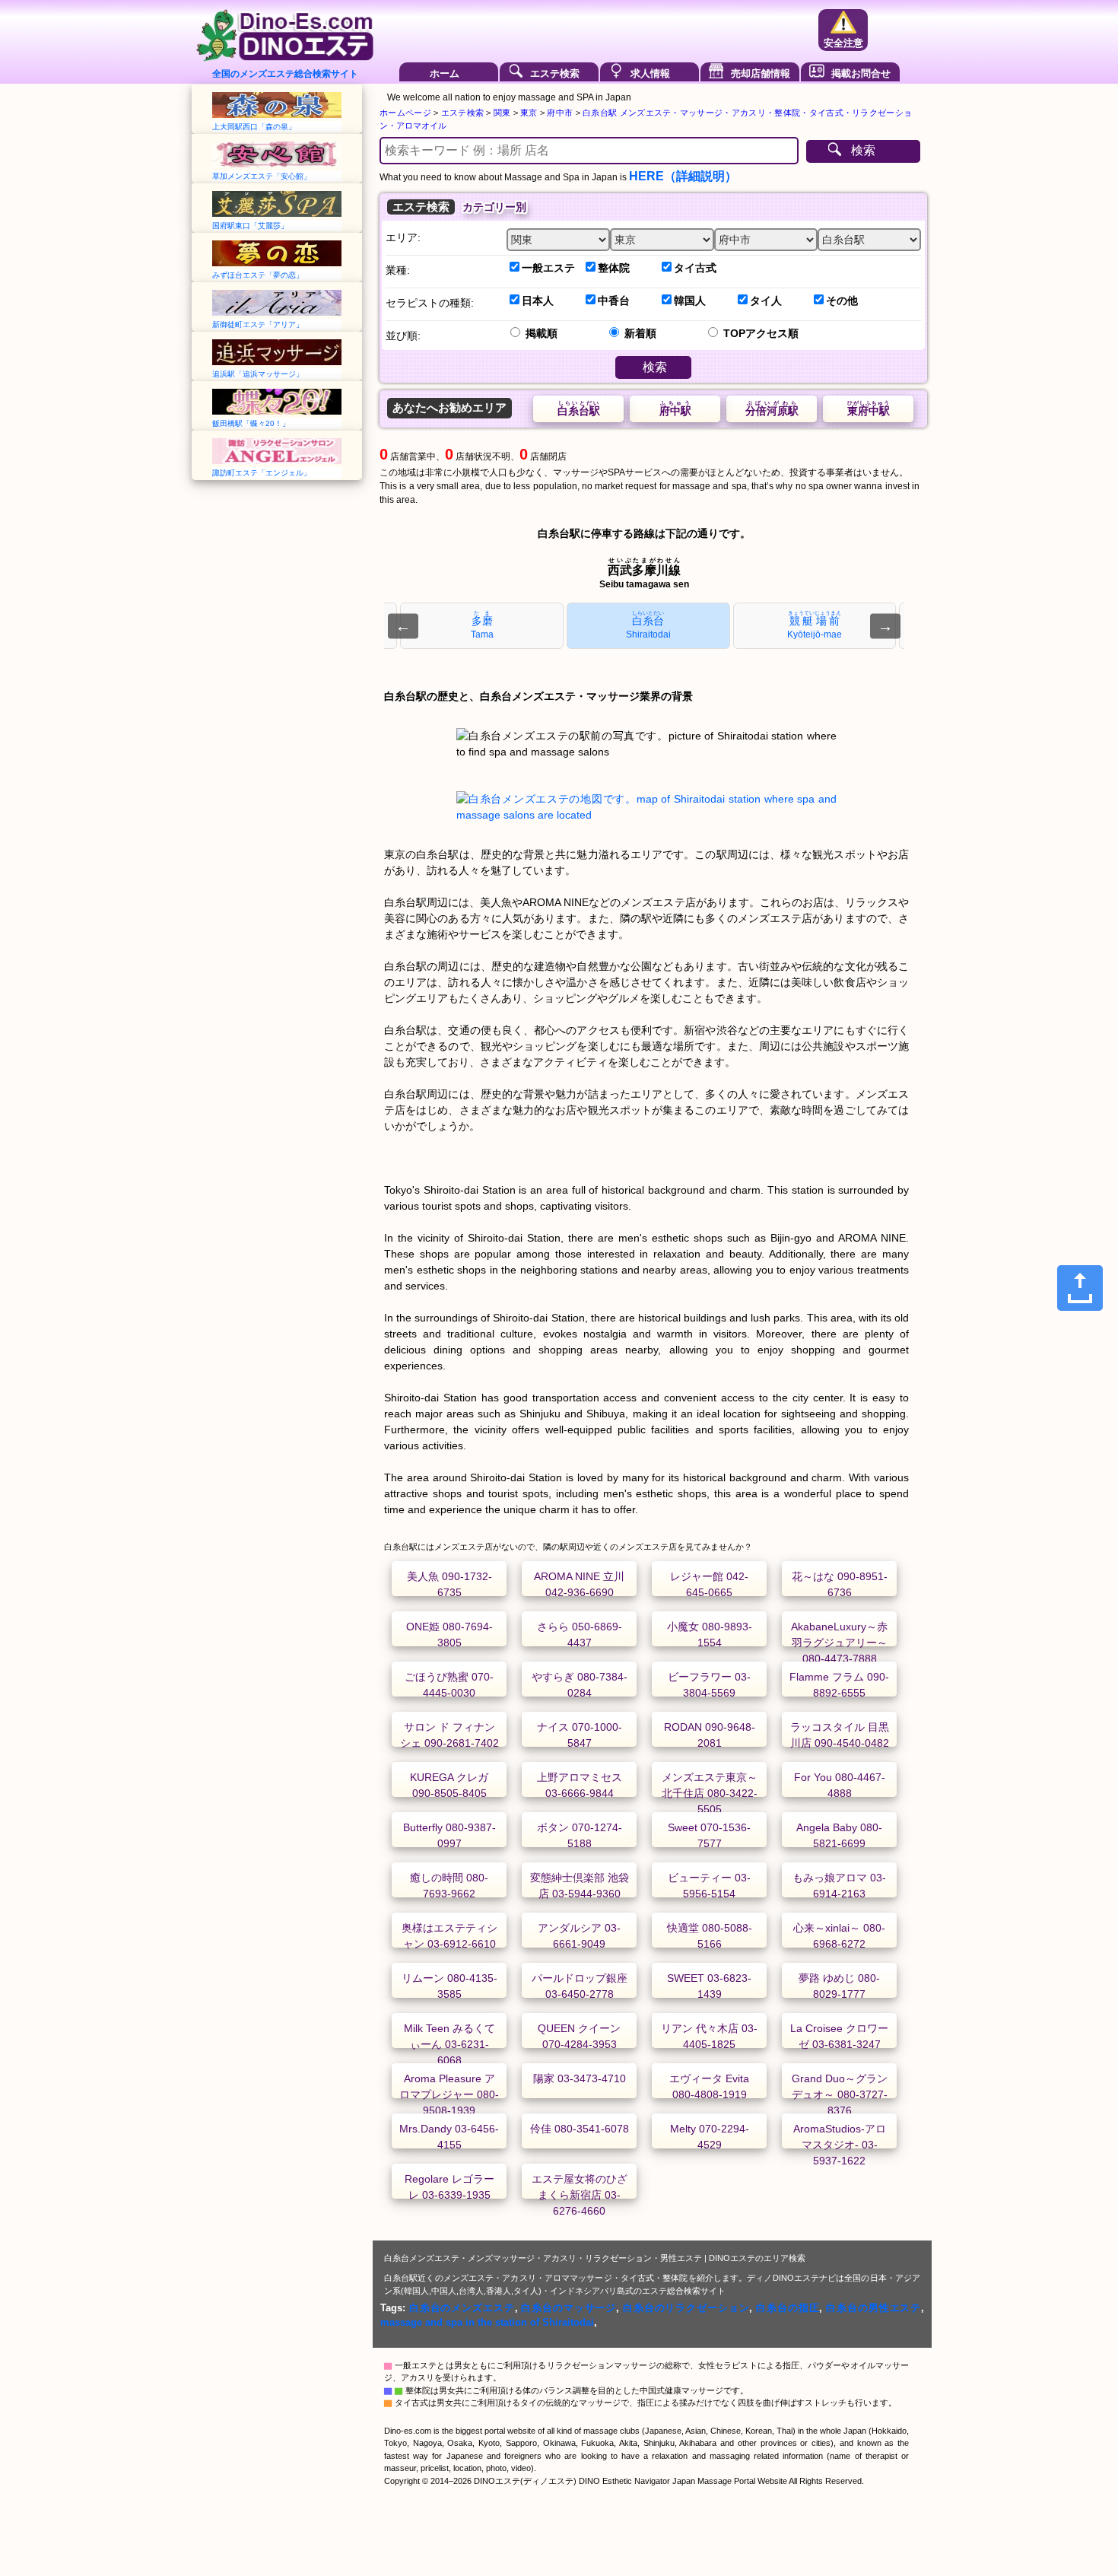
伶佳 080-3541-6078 (580, 2129)
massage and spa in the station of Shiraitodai (487, 2322)
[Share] (1080, 1288)
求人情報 (650, 73)
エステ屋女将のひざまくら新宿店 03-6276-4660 (580, 2195)
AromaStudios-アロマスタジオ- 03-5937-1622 (840, 2145)
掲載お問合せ (861, 73)
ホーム (445, 73)
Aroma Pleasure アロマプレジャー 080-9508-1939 (449, 2094)
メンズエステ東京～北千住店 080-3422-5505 (710, 1793)
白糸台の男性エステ (873, 2308)
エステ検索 (555, 73)
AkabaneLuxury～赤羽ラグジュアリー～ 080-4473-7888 (839, 1643)
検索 (863, 150)
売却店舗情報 (761, 73)
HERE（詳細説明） (683, 176)
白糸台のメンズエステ (462, 2308)
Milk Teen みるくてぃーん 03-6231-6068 (449, 2044)
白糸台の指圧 (788, 2308)
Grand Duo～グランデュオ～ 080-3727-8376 (840, 2094)
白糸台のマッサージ (569, 2308)
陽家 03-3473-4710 (580, 2078)
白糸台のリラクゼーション (686, 2308)
